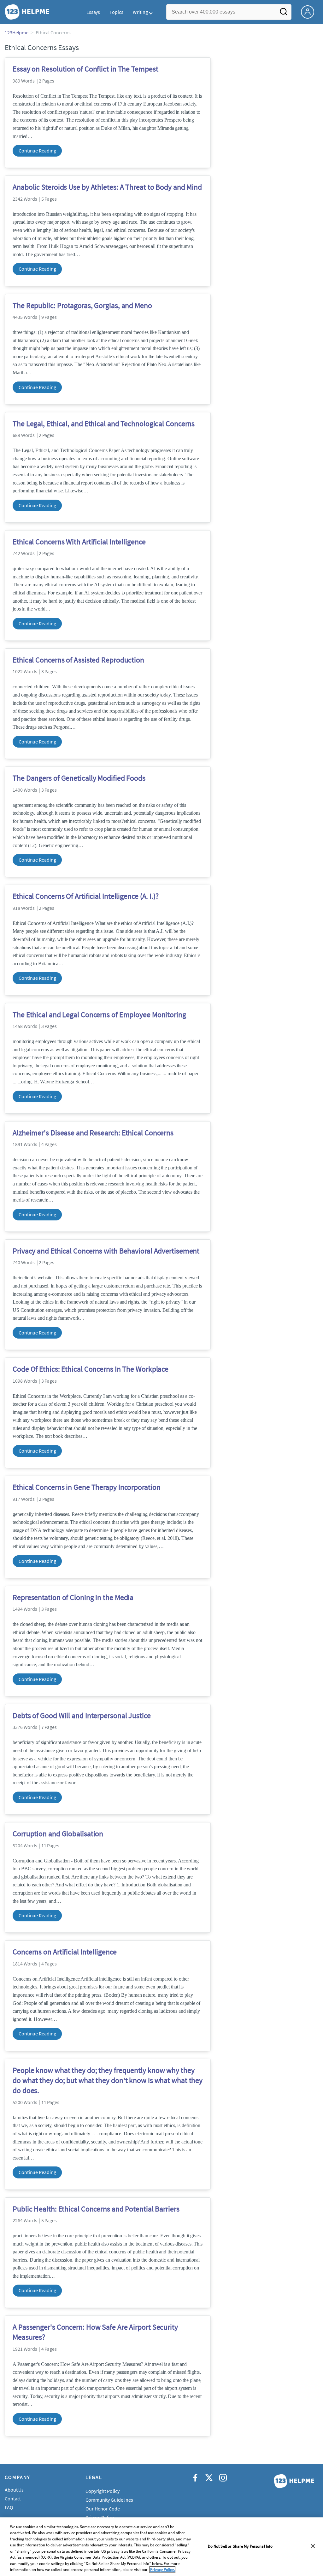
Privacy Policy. (162, 2570)
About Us (14, 2490)
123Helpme (17, 32)
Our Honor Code (103, 2509)
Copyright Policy (102, 2491)
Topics (116, 12)
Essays (93, 12)
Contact (13, 2499)
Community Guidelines (109, 2500)
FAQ (9, 2507)
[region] (161, 2547)
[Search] (284, 14)
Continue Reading (37, 151)
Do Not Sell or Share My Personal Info (240, 2546)
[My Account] (310, 11)
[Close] (313, 2546)
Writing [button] (140, 12)
